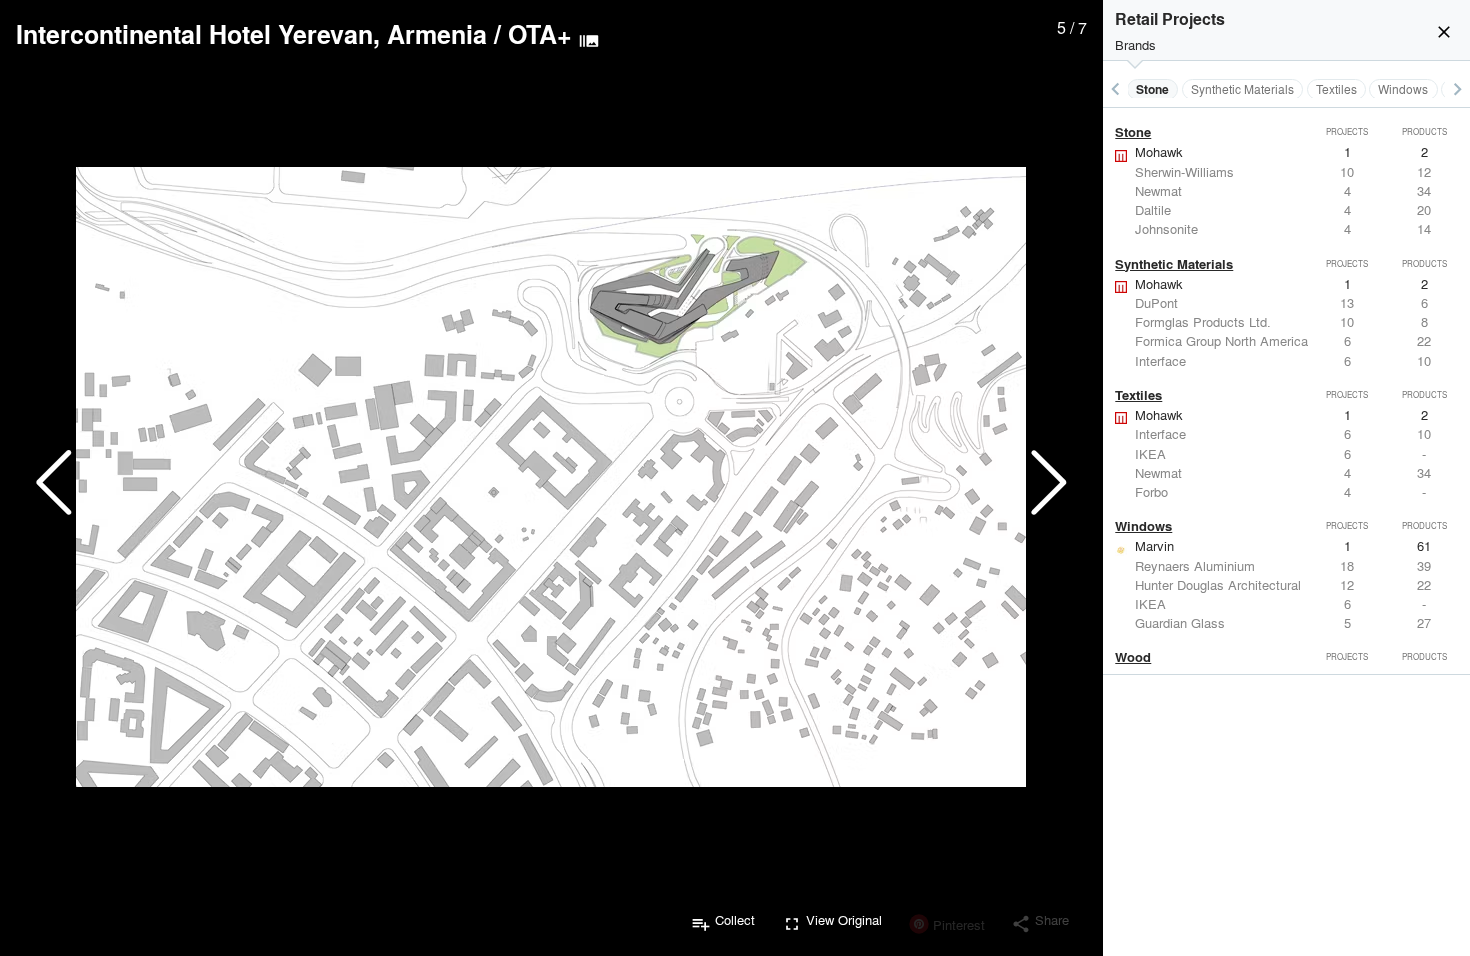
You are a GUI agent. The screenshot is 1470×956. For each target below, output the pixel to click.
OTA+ (540, 34)
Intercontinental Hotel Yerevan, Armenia (251, 34)
